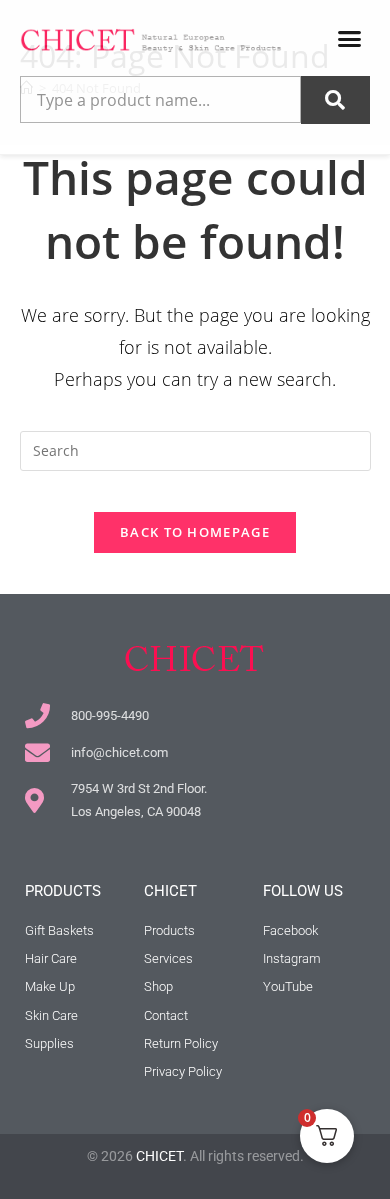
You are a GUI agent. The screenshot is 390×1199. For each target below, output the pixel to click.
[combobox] (160, 100)
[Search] (335, 100)
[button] (350, 39)
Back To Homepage (195, 532)
